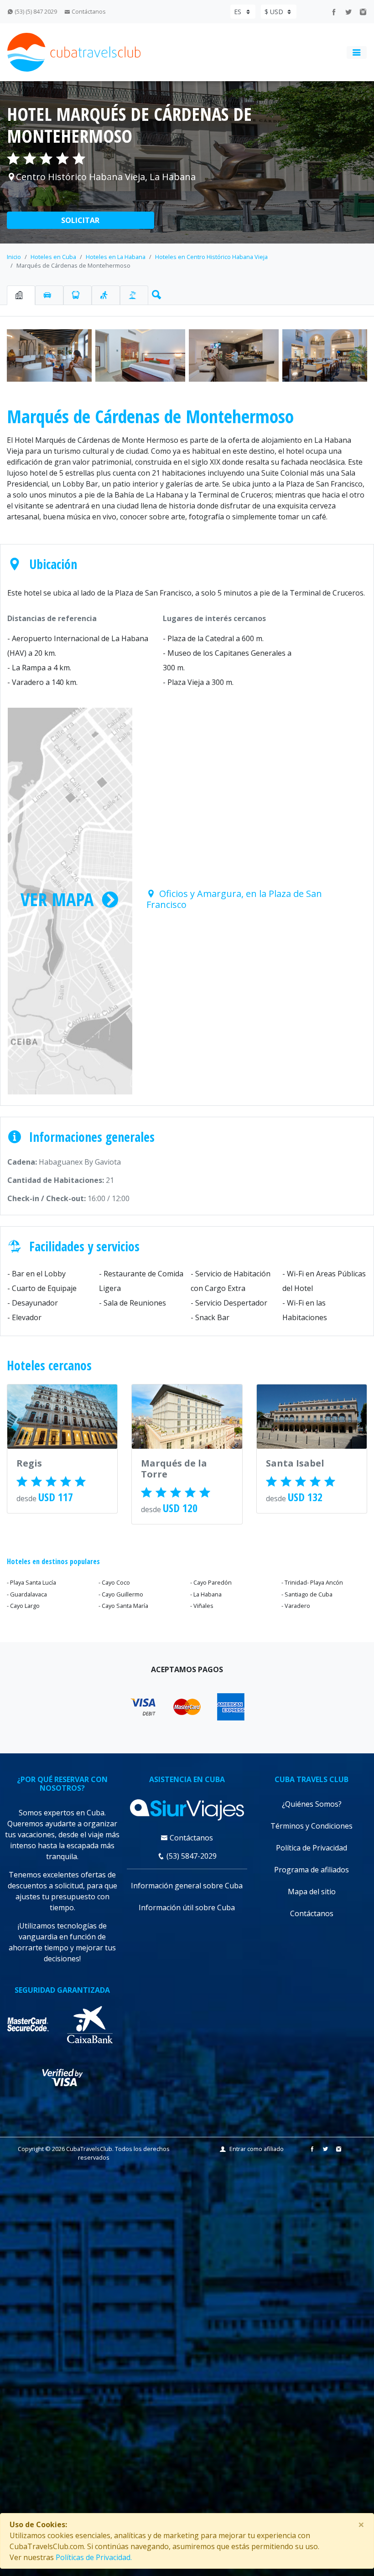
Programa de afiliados (312, 1870)
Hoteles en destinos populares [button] (53, 1561)
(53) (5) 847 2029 (35, 11)
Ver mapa (57, 899)
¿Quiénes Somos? (312, 1804)
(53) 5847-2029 (191, 1856)
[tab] (21, 295)
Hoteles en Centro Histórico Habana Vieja (211, 257)
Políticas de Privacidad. (94, 2557)
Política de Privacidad (312, 1848)
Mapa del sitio (312, 1892)
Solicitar (80, 220)
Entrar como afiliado (257, 2149)
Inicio (14, 257)
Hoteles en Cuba (53, 257)
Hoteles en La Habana (116, 257)
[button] (155, 293)
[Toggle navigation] (357, 52)
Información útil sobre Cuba (187, 1907)
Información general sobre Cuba (187, 1886)
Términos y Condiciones (312, 1826)
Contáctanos (88, 11)
